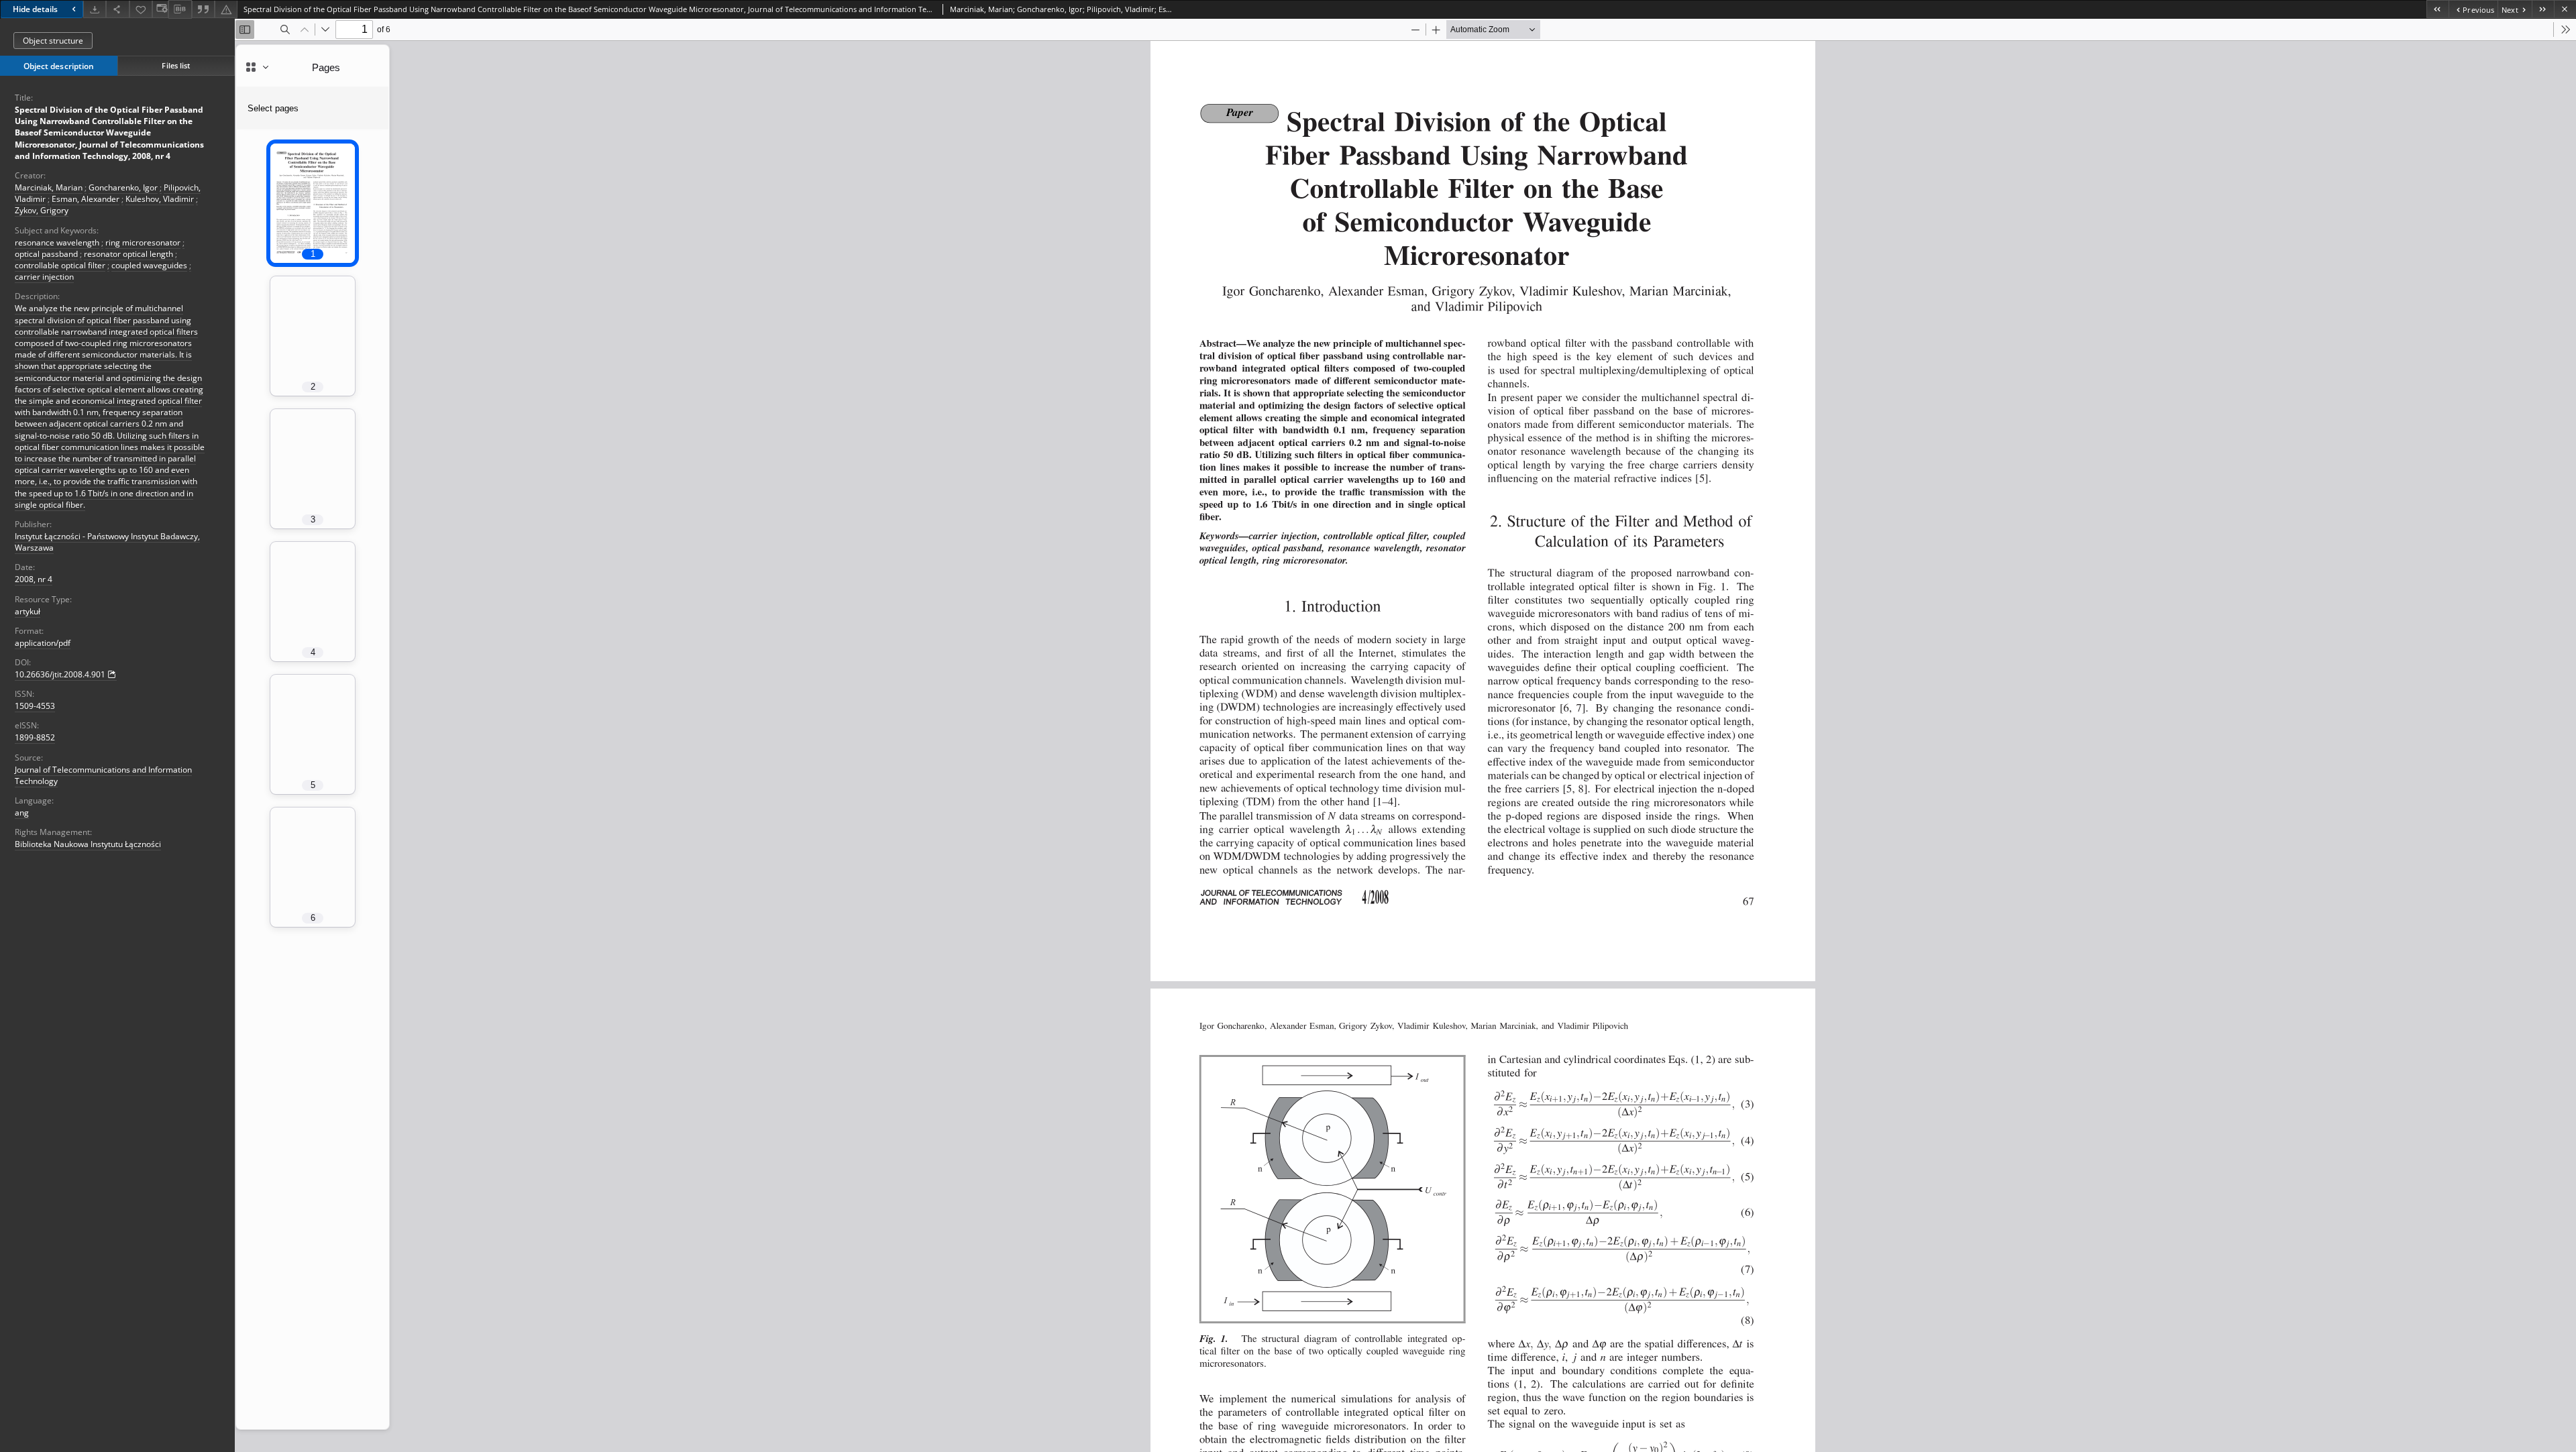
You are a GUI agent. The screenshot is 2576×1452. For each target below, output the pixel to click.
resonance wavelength (57, 242)
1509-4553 (35, 706)
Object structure (53, 41)
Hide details (35, 9)
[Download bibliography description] (180, 9)
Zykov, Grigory (42, 210)
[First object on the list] (2437, 9)
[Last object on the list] (2543, 9)
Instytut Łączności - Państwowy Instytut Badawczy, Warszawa (107, 542)
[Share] (117, 9)
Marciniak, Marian (49, 187)
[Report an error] (226, 9)
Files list (176, 65)
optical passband (46, 254)
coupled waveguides (149, 265)
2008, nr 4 (34, 579)
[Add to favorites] (141, 9)
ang (22, 813)
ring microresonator (143, 242)
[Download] (95, 9)
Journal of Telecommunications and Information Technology (103, 775)
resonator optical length (128, 254)
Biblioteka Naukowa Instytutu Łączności (88, 844)
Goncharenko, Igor (123, 187)
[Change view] (160, 9)
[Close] (2565, 9)
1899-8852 (35, 737)
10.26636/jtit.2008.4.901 (60, 674)
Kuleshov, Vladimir (160, 199)
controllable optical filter (60, 265)
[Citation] (203, 9)
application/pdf (43, 643)
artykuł (28, 611)
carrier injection (44, 277)
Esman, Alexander (86, 199)
